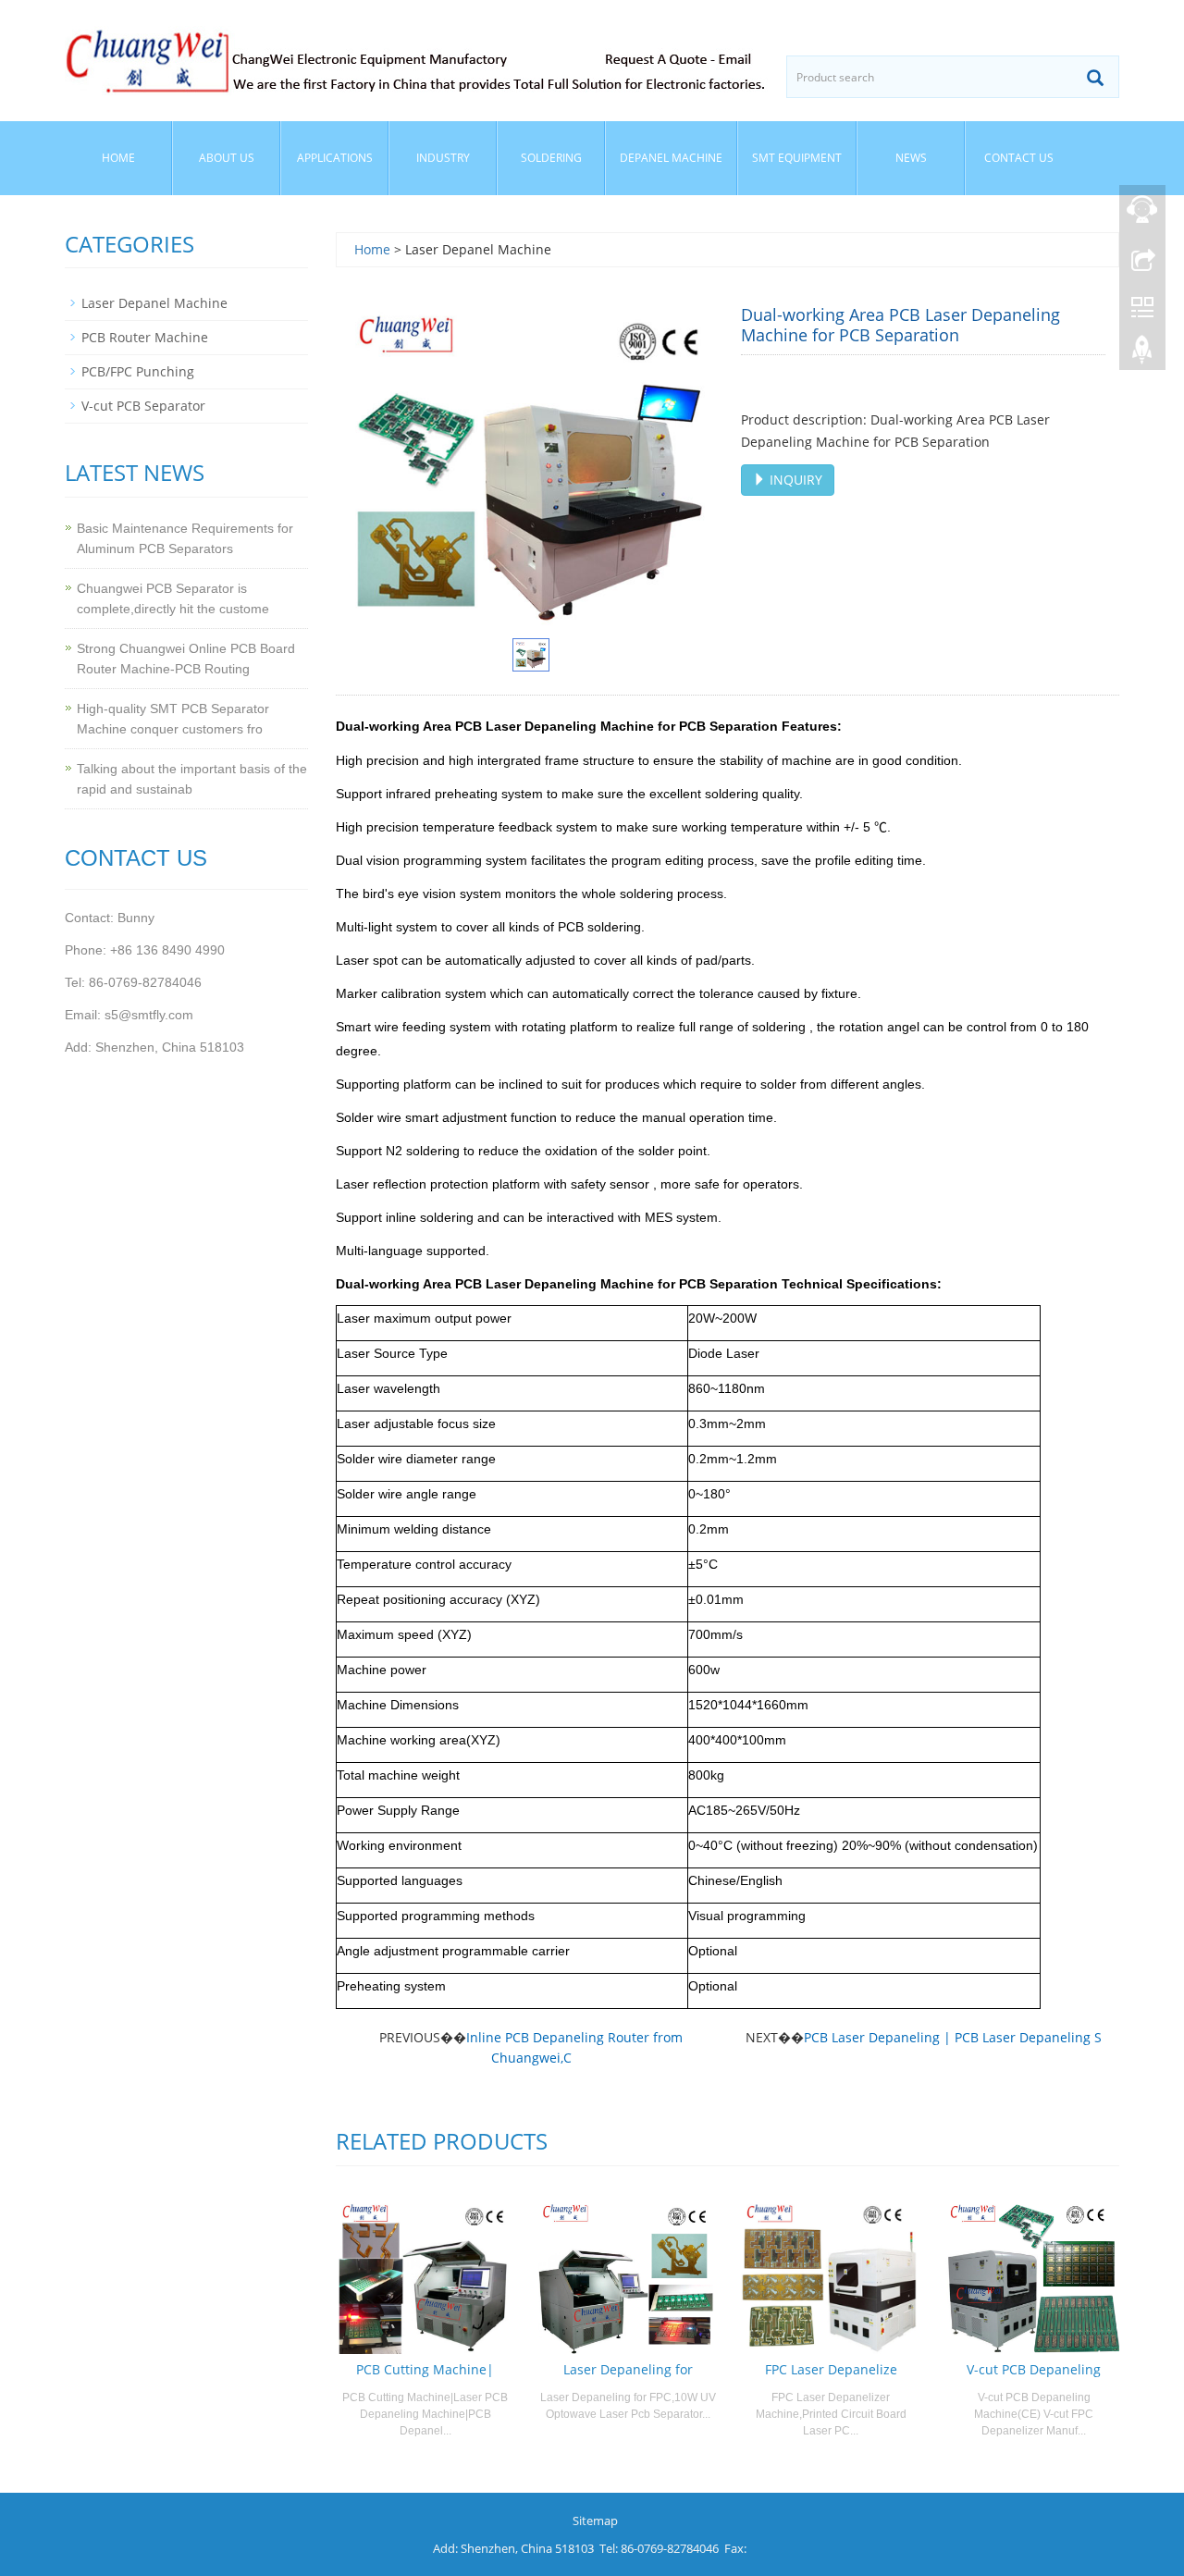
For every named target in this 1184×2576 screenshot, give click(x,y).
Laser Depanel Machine (154, 303)
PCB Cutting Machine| (425, 2369)
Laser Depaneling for (628, 2369)
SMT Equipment (797, 158)
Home (118, 158)
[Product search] (1095, 78)
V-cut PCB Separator (143, 406)
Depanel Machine (671, 158)
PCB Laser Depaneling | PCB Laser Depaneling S (953, 2037)
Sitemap (595, 2521)
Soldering (551, 158)
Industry (443, 158)
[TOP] (1142, 354)
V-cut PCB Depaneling (1034, 2369)
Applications (335, 158)
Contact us (1019, 158)
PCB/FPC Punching (138, 371)
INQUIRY (794, 480)
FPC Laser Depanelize (831, 2369)
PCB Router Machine (145, 337)
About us (227, 158)
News (911, 158)
